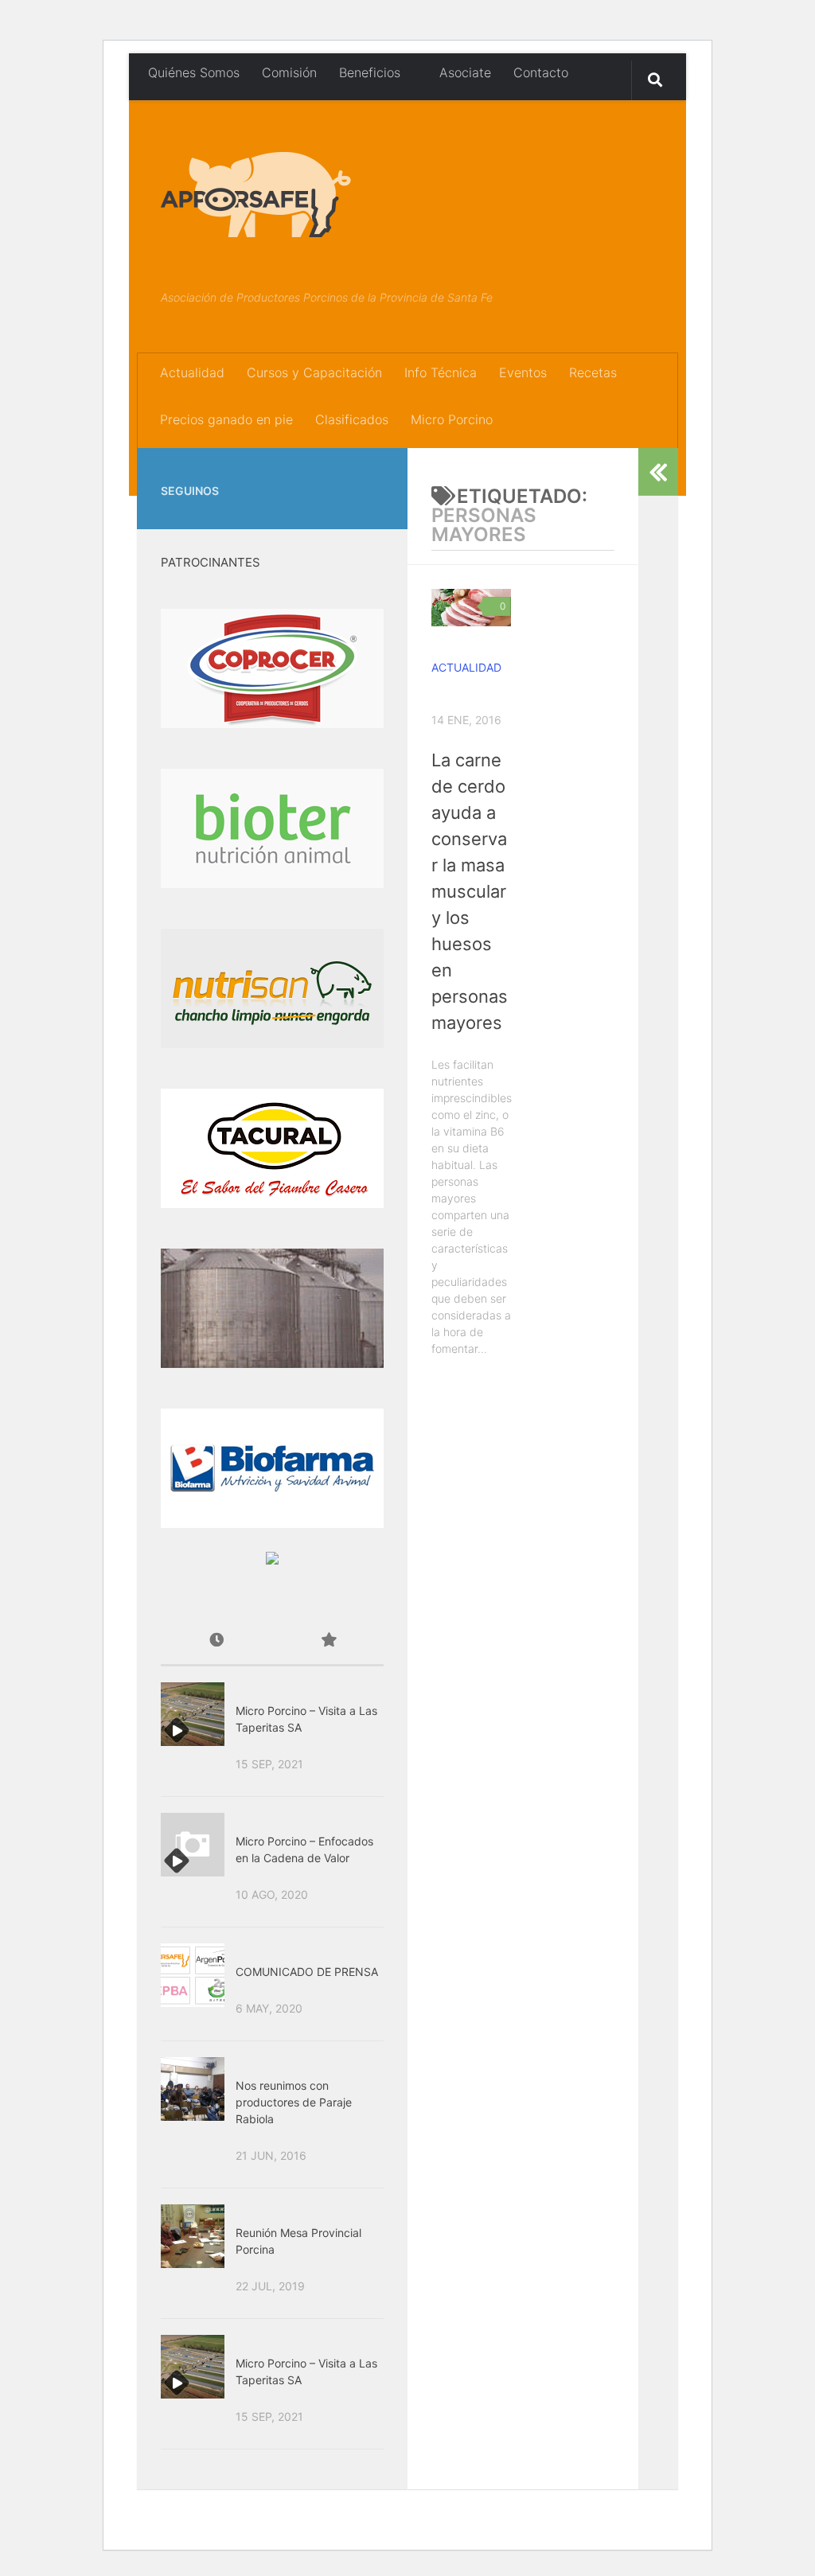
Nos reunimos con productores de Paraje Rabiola (294, 2102)
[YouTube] (374, 471)
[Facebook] (349, 471)
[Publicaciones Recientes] (216, 1641)
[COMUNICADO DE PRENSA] (193, 1975)
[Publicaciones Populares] (328, 1641)
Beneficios (370, 72)
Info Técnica (441, 372)
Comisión (289, 72)
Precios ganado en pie (226, 419)
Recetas (593, 372)
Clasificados (352, 419)
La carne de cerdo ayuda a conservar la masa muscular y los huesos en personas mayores (470, 891)
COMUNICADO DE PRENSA (307, 1972)
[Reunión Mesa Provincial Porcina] (193, 2236)
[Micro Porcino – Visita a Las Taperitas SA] (193, 1714)
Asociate (463, 72)
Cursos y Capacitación (314, 372)
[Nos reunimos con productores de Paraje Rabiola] (193, 2089)
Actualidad (192, 372)
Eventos (523, 372)
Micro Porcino (452, 419)
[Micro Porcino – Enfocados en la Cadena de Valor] (193, 1845)
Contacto (541, 72)
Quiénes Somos (194, 72)
